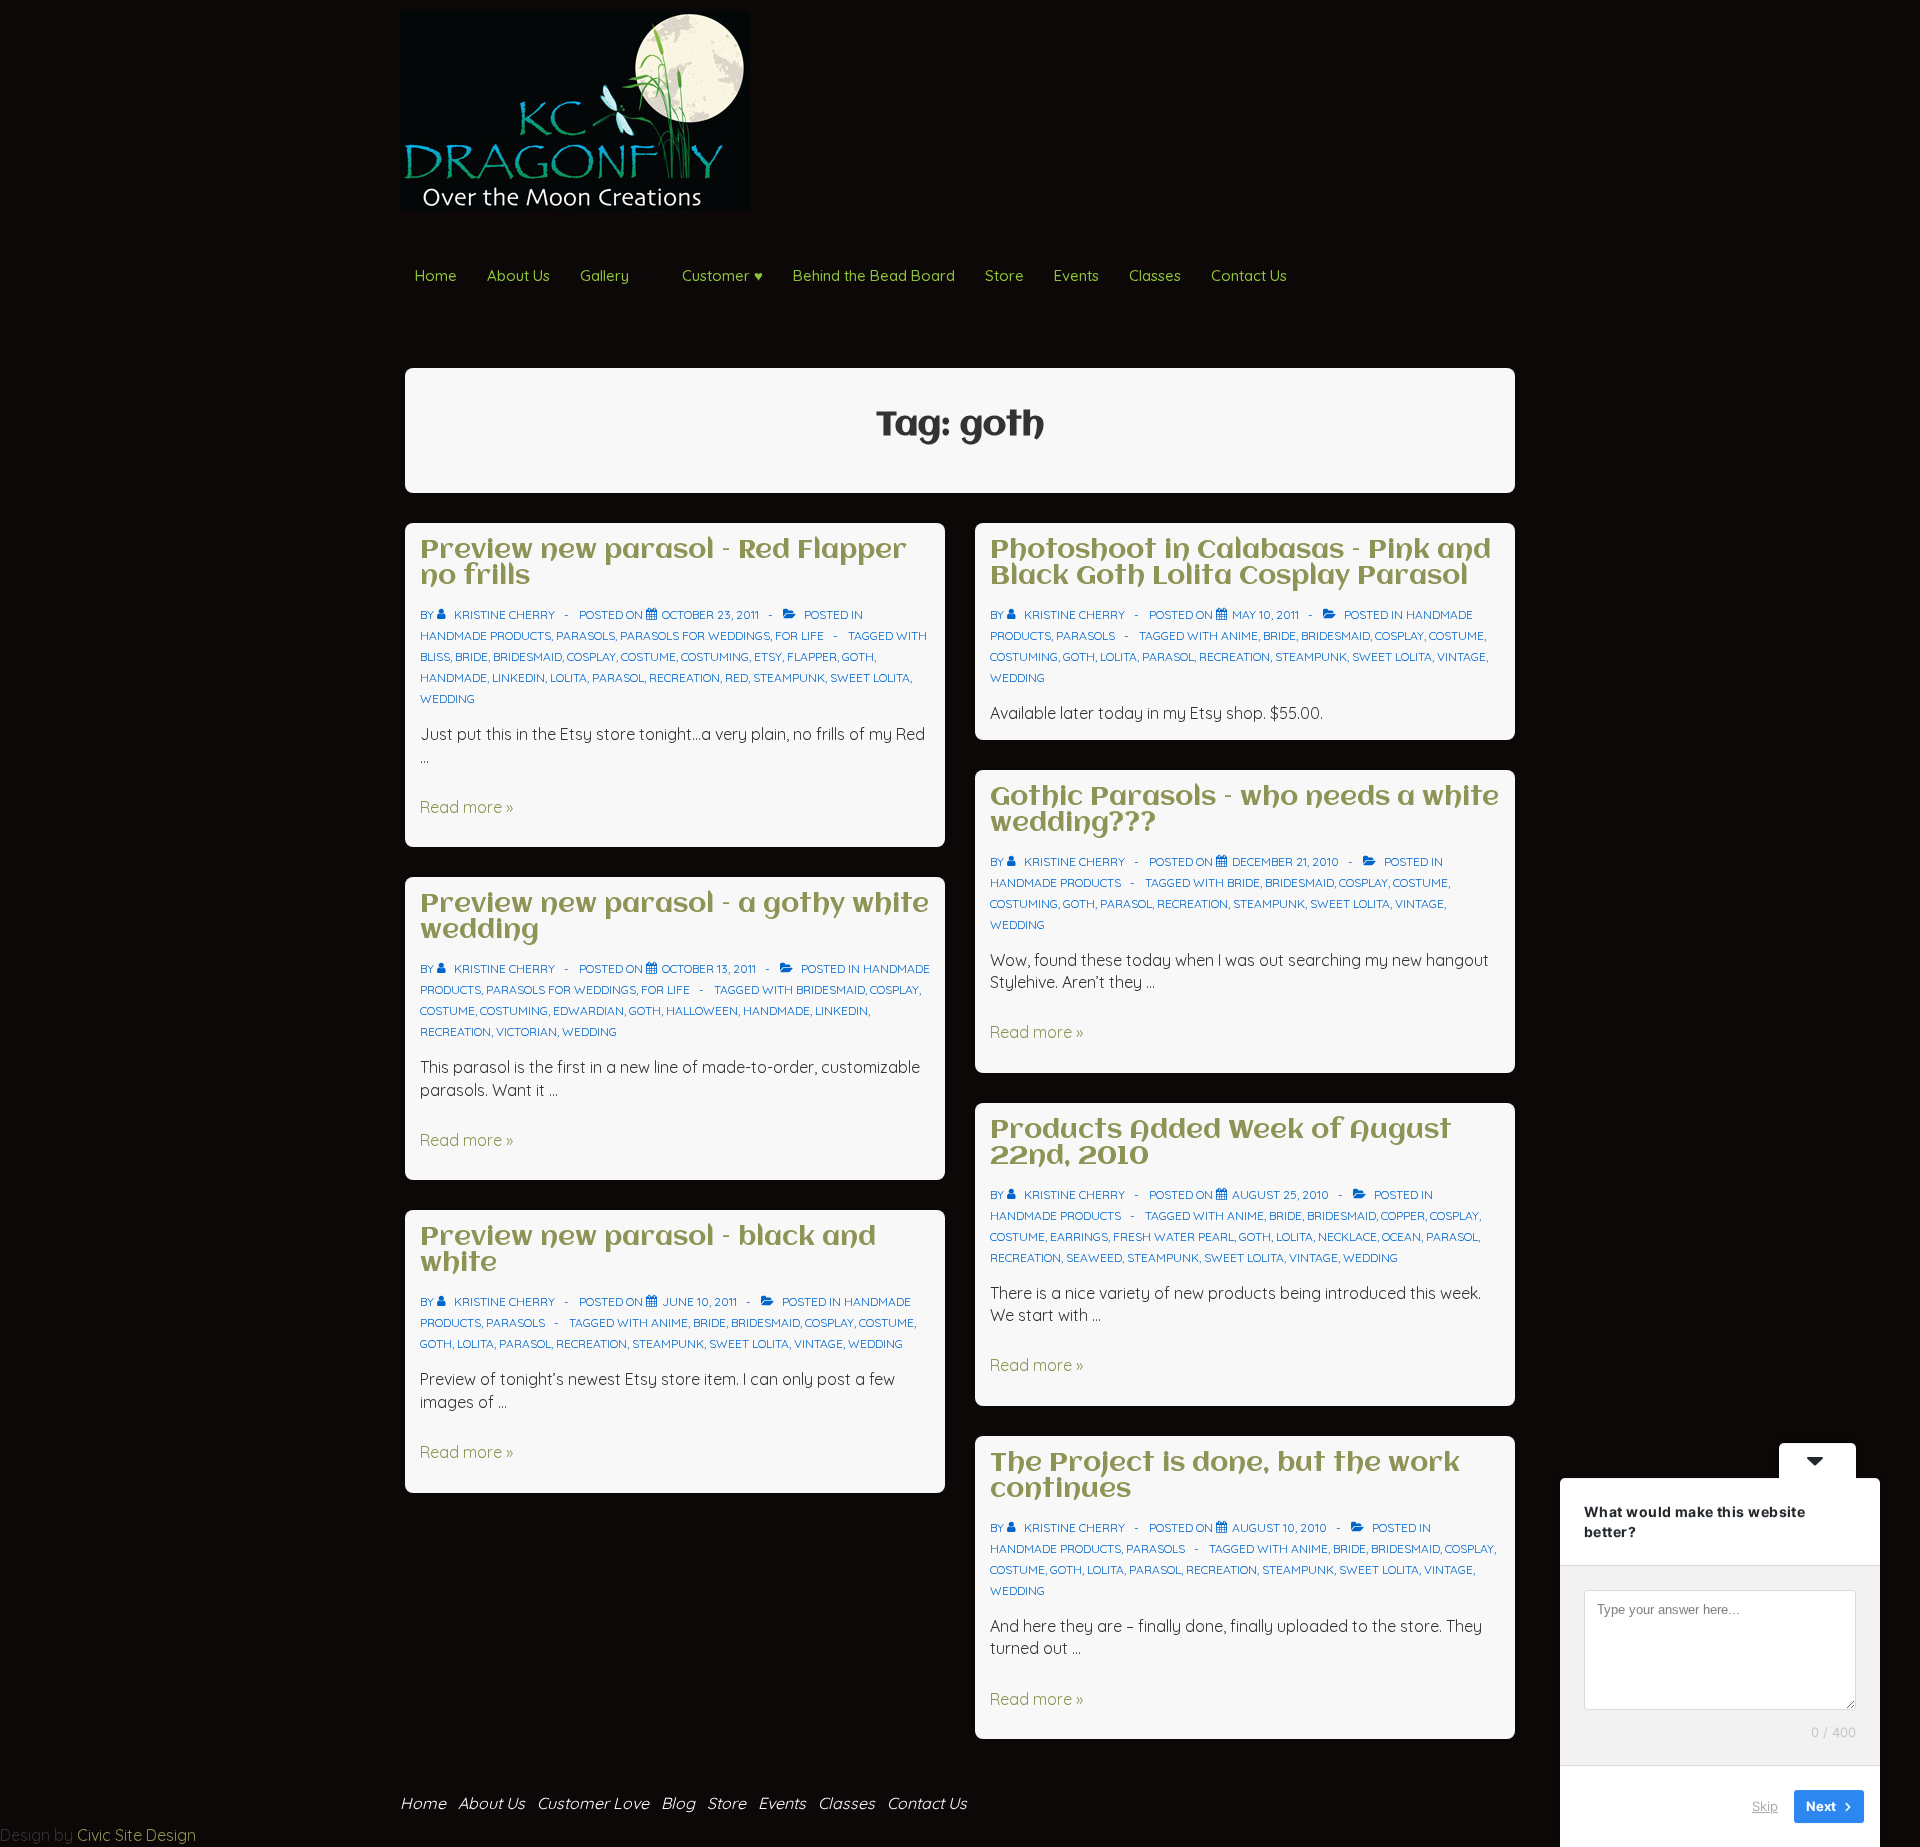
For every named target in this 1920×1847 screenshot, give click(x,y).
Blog (678, 1803)
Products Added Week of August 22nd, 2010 (1221, 1144)
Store (1004, 275)
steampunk (789, 677)
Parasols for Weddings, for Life (722, 635)
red (736, 677)
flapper (812, 656)
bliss (435, 656)
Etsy (768, 656)
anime (669, 1322)
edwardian (588, 1010)
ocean (1401, 1236)
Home (436, 275)
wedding (447, 698)
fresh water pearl (1173, 1236)
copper (1403, 1215)
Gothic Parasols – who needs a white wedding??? (1244, 811)
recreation (684, 677)
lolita (568, 677)
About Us (518, 275)
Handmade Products (485, 635)
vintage (818, 1343)
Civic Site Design (136, 1835)
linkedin (518, 677)
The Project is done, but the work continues (1225, 1477)
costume (648, 656)
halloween (702, 1010)
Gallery (604, 275)
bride (471, 656)
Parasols (585, 635)
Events (1076, 275)
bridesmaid (527, 656)
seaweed (1094, 1257)
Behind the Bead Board (874, 275)
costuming (715, 656)
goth (858, 656)
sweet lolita (870, 677)
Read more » (466, 807)
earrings (1079, 1236)
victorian (526, 1031)
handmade (453, 677)
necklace (1347, 1236)
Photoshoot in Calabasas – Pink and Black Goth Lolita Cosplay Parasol (1240, 564)
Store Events (756, 1803)
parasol (618, 677)
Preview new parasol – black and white (648, 1251)
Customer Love (593, 1803)
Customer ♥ (722, 275)
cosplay (591, 656)
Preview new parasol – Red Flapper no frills (663, 564)
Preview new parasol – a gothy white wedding (674, 918)
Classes (1155, 275)
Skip (1765, 1806)
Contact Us (1249, 275)
